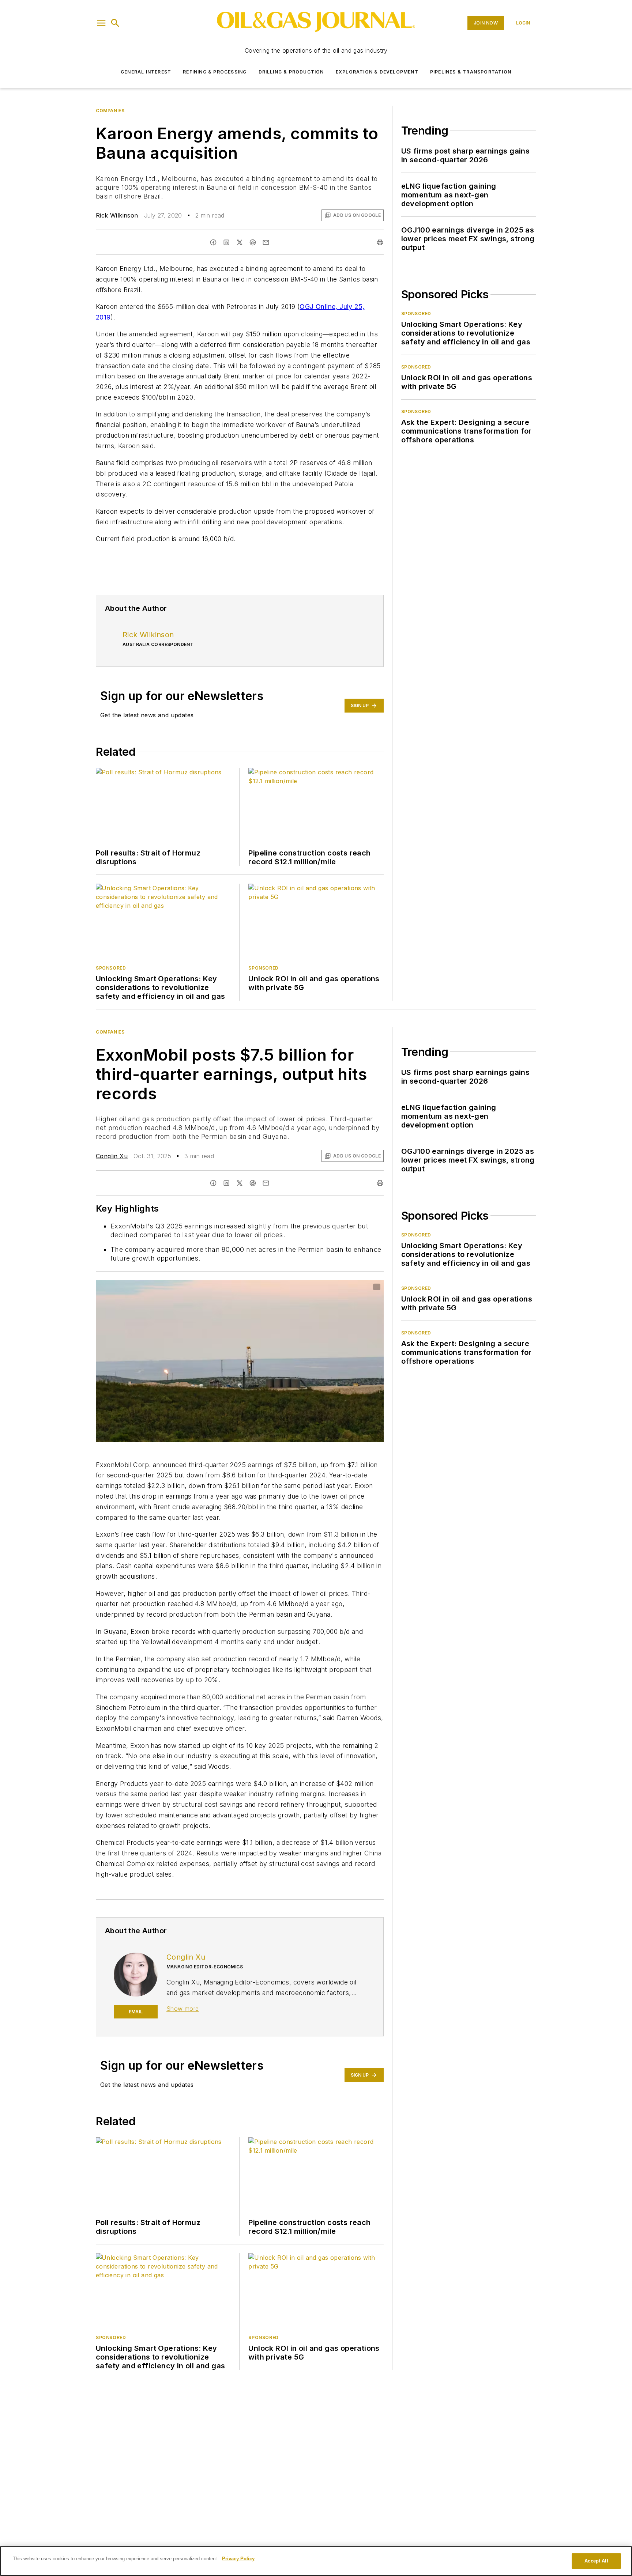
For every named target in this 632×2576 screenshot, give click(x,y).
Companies (110, 111)
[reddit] (253, 242)
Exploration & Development (377, 72)
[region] (316, 2561)
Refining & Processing (215, 72)
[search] (115, 23)
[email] (266, 242)
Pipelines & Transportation (471, 72)
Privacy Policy (238, 2559)
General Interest (146, 72)
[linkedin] (226, 242)
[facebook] (213, 242)
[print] (380, 242)
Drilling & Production (291, 72)
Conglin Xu (112, 1156)
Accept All (596, 2561)
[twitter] (240, 242)
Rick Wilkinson (117, 215)
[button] (101, 23)
